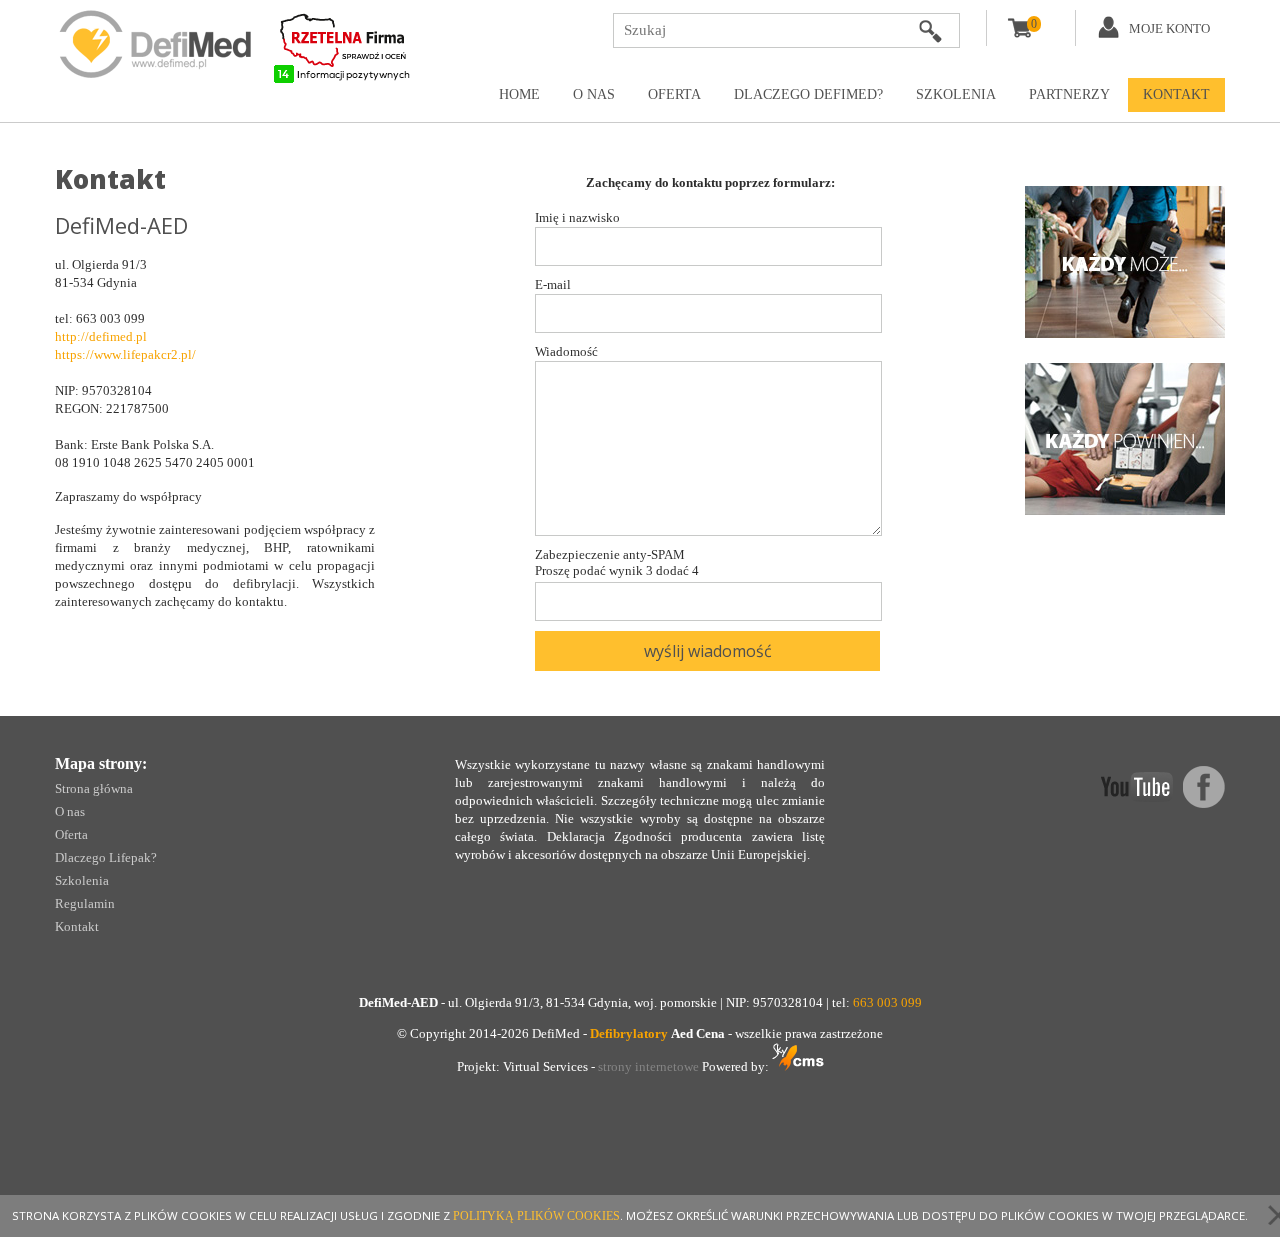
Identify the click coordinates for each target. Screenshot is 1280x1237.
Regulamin (85, 903)
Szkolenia (956, 94)
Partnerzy (1069, 94)
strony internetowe (648, 1066)
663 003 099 (887, 1002)
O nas (594, 94)
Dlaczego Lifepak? (106, 857)
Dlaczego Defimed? (808, 94)
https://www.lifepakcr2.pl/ (125, 354)
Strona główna (94, 788)
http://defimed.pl (101, 336)
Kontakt (1176, 94)
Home (519, 94)
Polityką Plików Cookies (536, 1216)
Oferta (674, 94)
